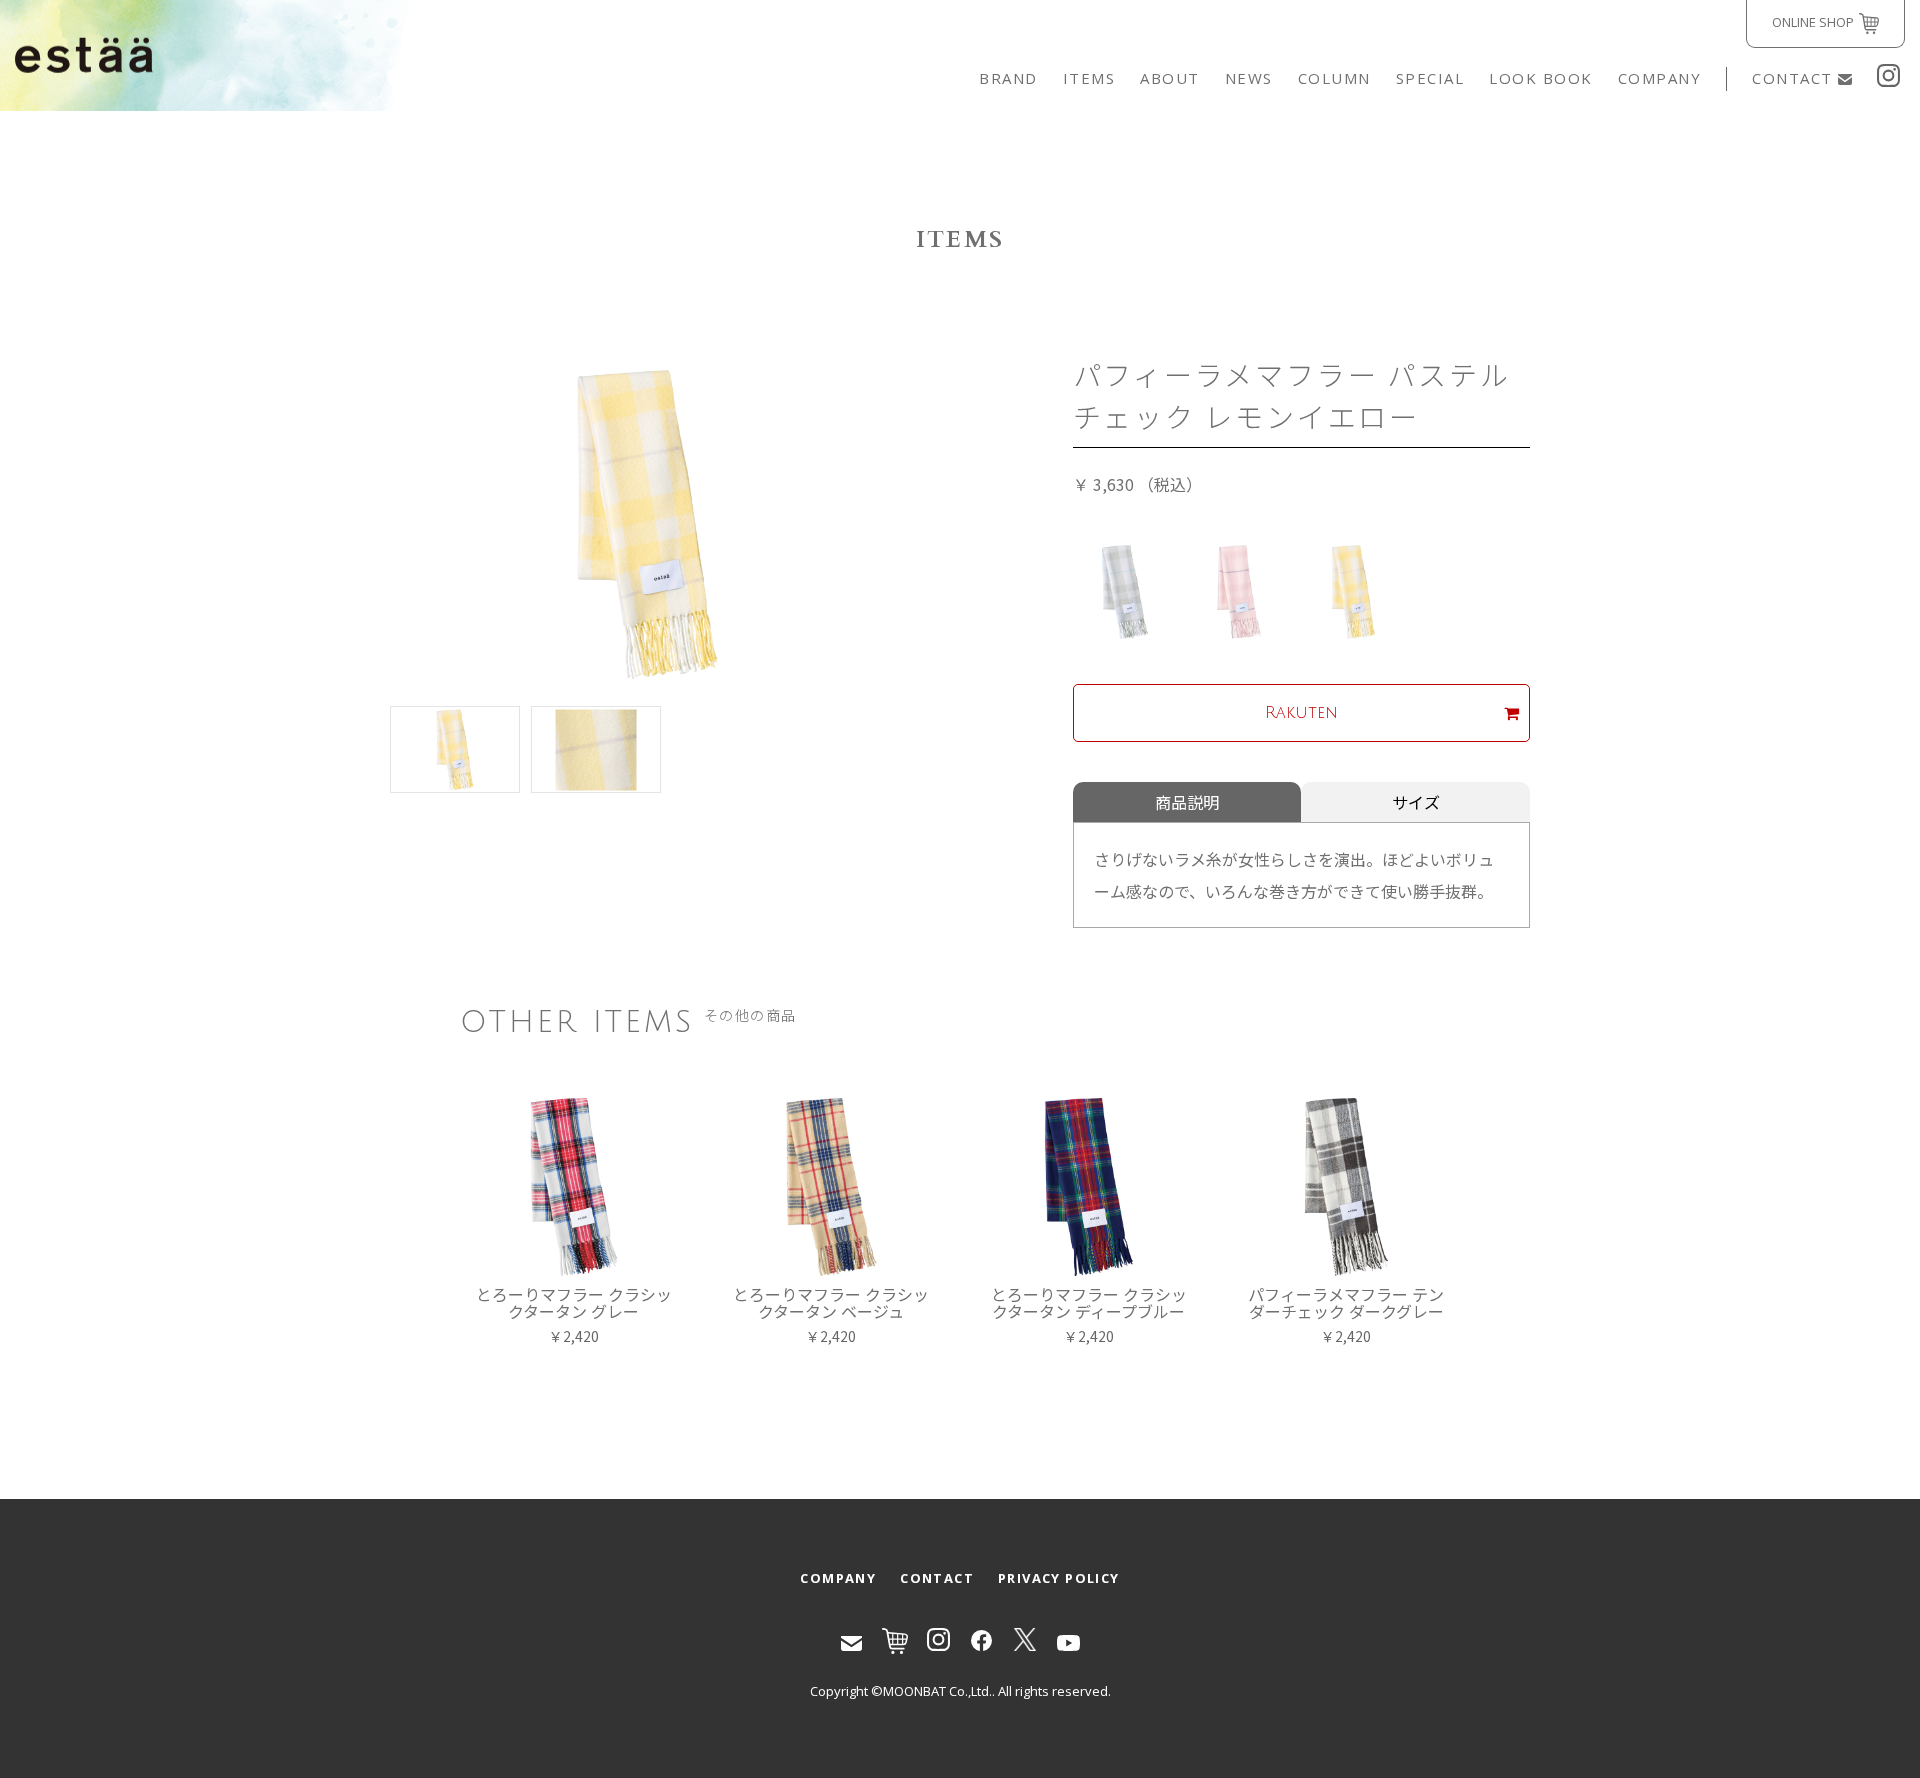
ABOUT (1170, 78)
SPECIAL (1430, 78)
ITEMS (1089, 78)
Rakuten (1301, 713)
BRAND (1008, 78)
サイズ (1416, 802)
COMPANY (1660, 78)
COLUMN (1334, 78)
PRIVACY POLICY (1059, 1578)
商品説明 (1187, 802)
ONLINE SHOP (1813, 22)
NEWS (1249, 78)
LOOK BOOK (1541, 78)
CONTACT (1792, 78)
